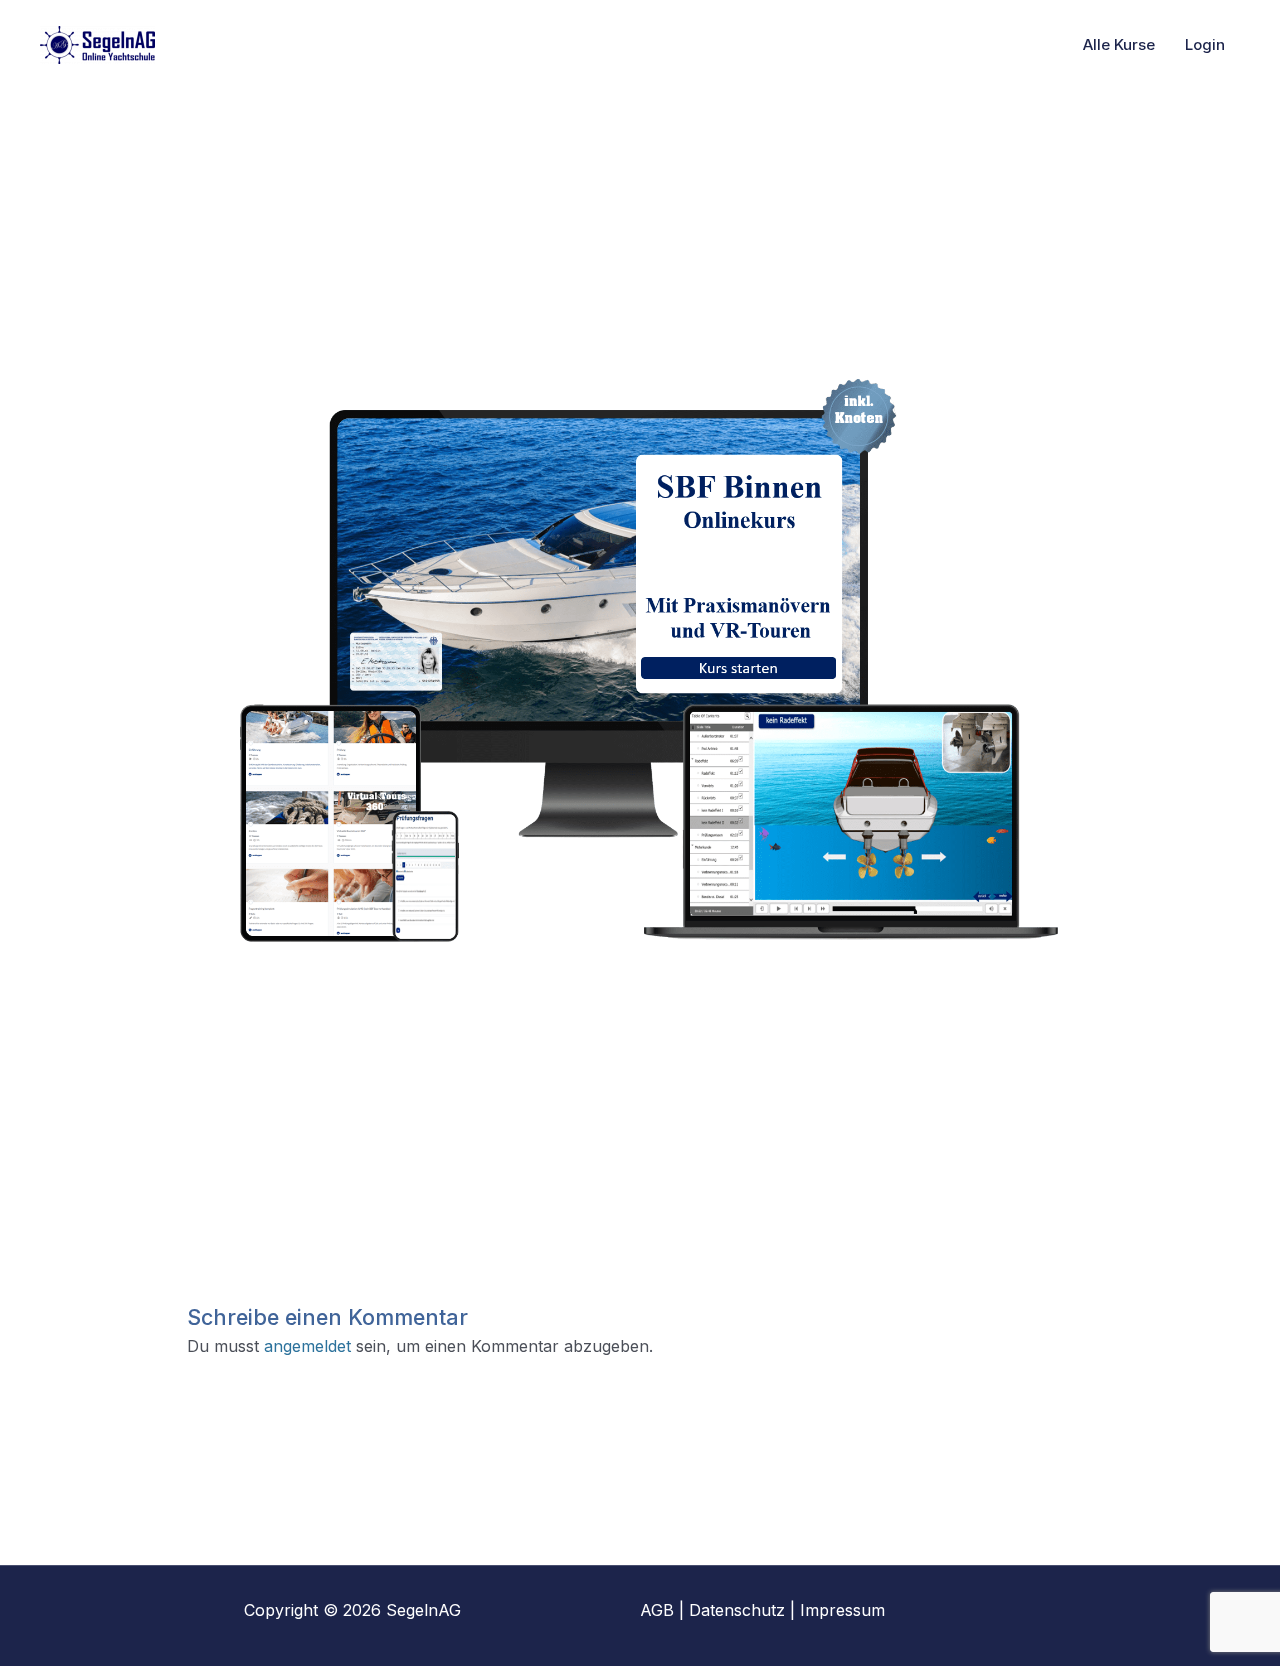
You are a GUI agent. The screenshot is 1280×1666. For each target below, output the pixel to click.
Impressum (842, 1610)
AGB (657, 1610)
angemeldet (307, 1346)
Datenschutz (737, 1610)
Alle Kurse (1119, 44)
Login (1205, 44)
